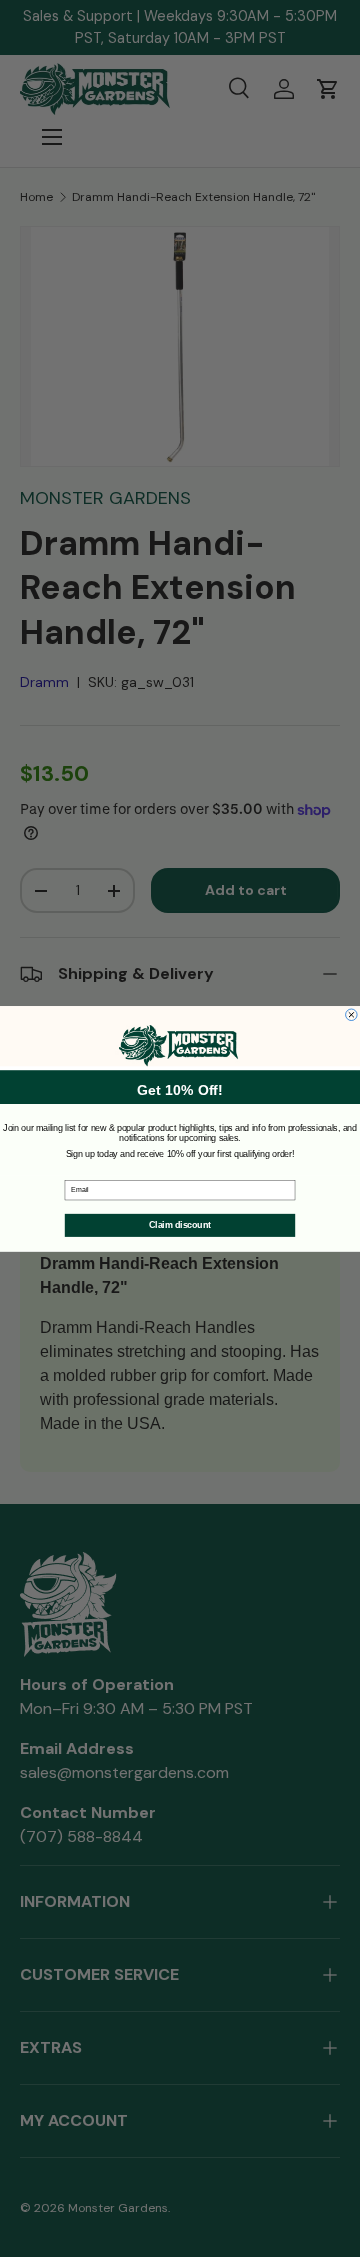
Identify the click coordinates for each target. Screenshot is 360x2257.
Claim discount (180, 1225)
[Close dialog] (352, 1015)
